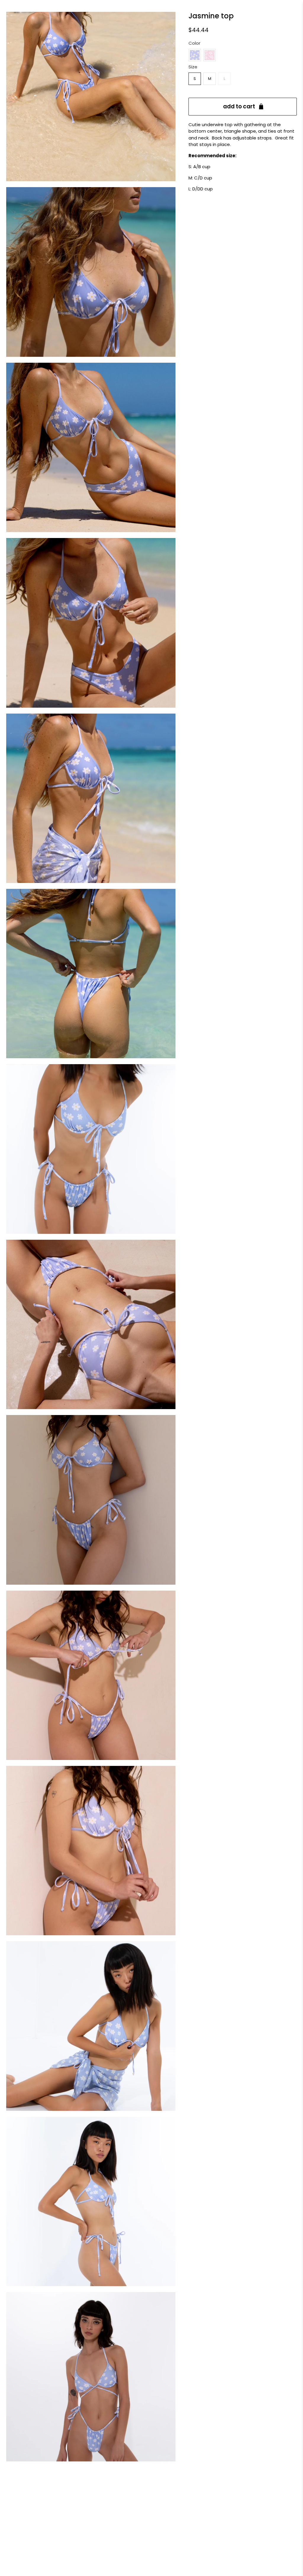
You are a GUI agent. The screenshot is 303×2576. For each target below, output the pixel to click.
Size (193, 67)
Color (194, 43)
